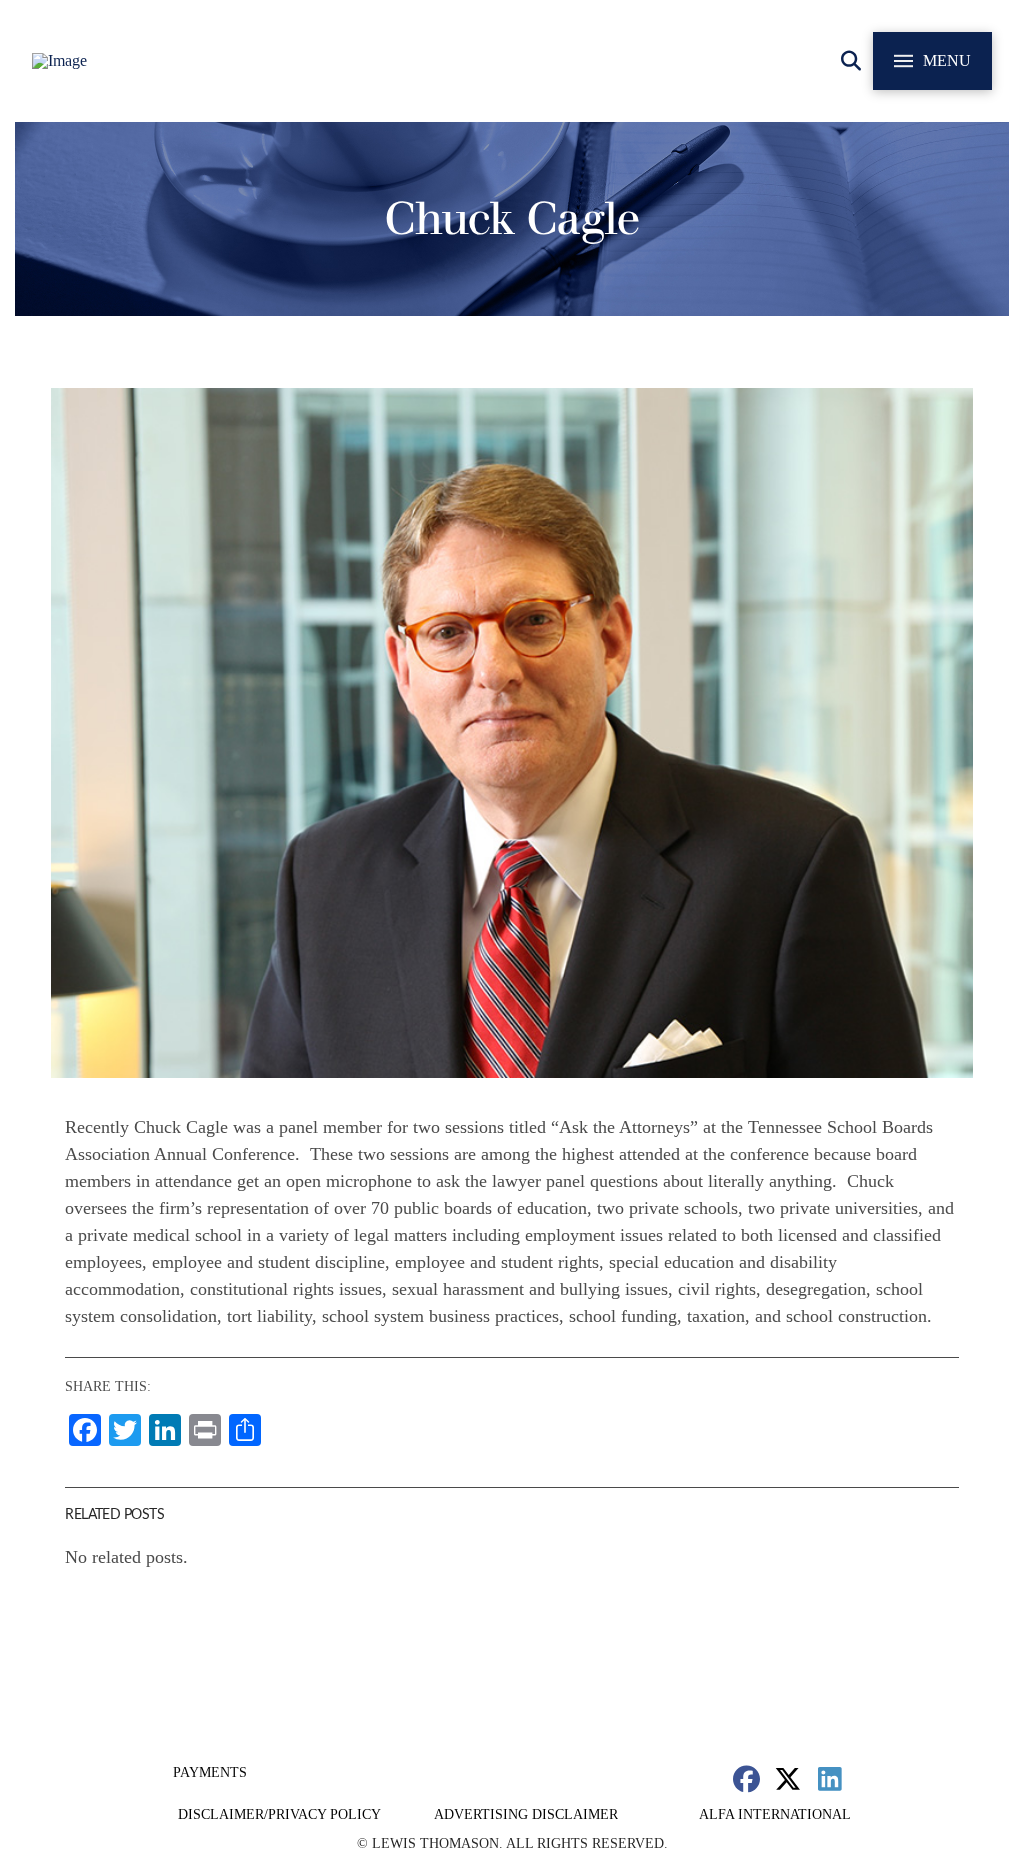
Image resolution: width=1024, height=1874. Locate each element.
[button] (851, 61)
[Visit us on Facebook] (746, 1778)
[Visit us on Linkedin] (829, 1778)
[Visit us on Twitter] (788, 1778)
